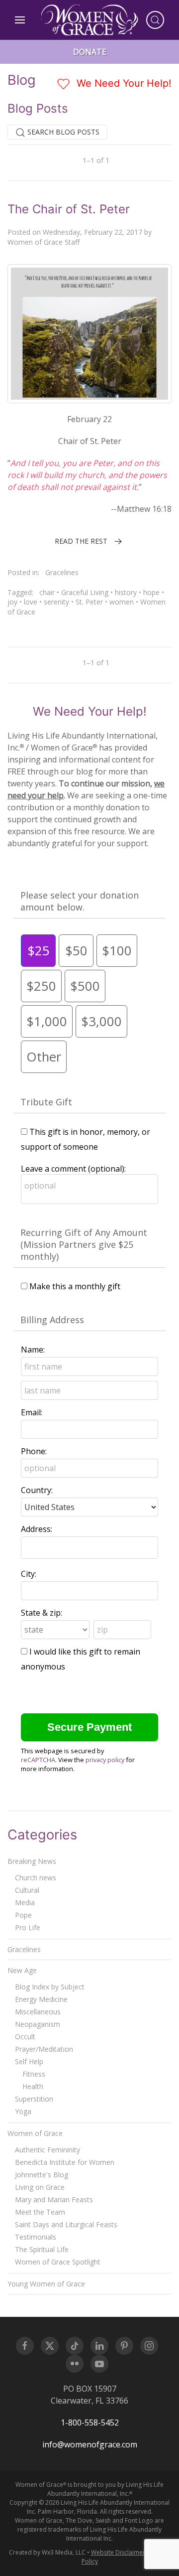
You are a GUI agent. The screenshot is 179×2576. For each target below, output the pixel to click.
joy (12, 602)
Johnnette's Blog (42, 2175)
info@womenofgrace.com (90, 2444)
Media (25, 1902)
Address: (37, 1529)
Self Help (29, 2061)
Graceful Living (85, 592)
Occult (25, 2037)
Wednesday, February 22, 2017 (92, 232)
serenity (56, 602)
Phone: (34, 1451)
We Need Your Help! (123, 83)
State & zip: (42, 1613)
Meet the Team (40, 2212)
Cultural (27, 1890)
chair (47, 592)
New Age (22, 1970)
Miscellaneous (38, 2012)
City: (29, 1574)
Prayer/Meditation (44, 2049)
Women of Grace (35, 2133)
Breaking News (32, 1861)
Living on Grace (40, 2187)
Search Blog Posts (62, 132)
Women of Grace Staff (44, 242)
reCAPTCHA (38, 1760)
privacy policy (105, 1760)
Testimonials (36, 2237)
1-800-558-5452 (90, 2423)
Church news (36, 1878)
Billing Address (52, 1320)
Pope (23, 1915)
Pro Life (28, 1927)
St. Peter (89, 602)
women (122, 602)
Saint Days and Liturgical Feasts (66, 2224)
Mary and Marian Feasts (54, 2199)
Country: (37, 1490)
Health (33, 2086)
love (31, 602)
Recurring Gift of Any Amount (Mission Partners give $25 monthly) (84, 1244)
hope (151, 592)
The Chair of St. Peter (69, 209)
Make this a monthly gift (75, 1286)
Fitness (34, 2074)
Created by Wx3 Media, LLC (47, 2552)
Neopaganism (38, 2024)
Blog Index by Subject (50, 1987)
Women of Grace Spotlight (58, 2262)
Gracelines (62, 572)
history (126, 592)
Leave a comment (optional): (73, 1169)
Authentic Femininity (47, 2150)
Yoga (23, 2111)
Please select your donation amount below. (80, 901)
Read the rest (81, 541)
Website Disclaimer (118, 2552)
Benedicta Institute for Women (65, 2162)
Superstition (34, 2099)
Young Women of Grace (46, 2284)
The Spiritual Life (42, 2249)
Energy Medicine (41, 1999)
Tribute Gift (46, 1102)
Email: (32, 1412)
